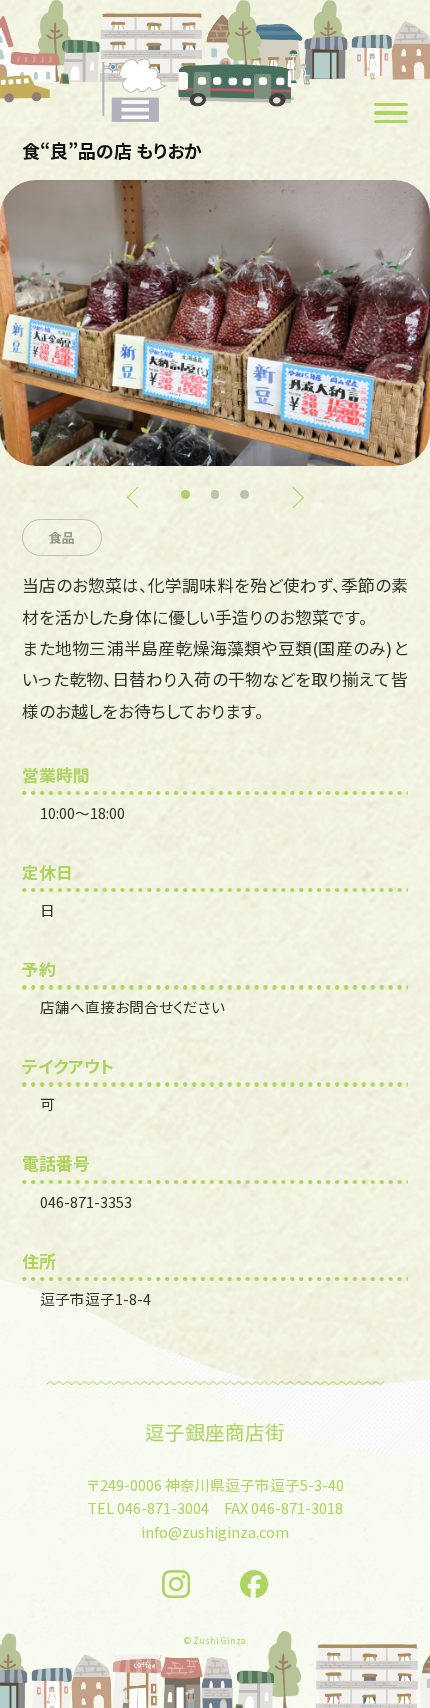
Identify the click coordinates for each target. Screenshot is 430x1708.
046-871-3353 (86, 1201)
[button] (185, 494)
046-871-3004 (163, 1507)
